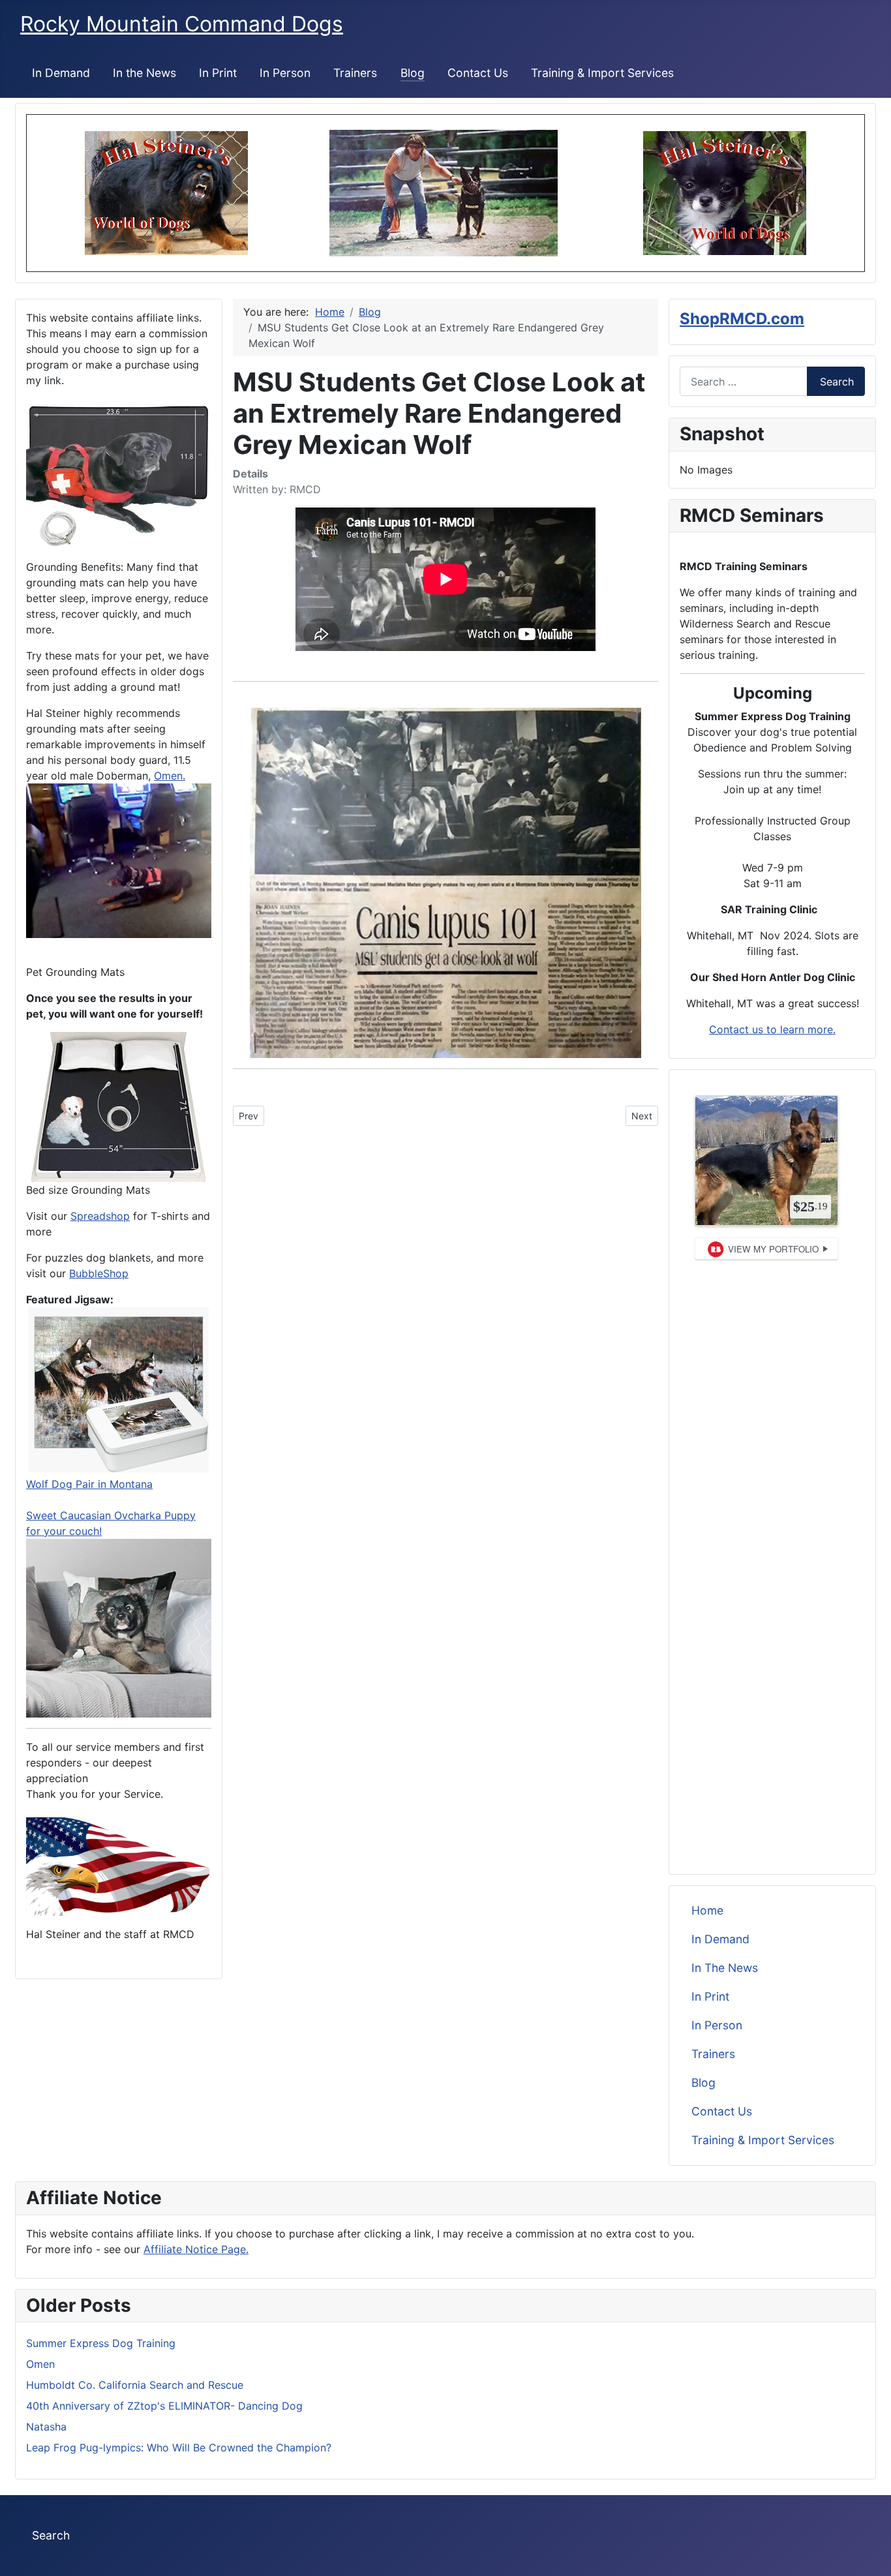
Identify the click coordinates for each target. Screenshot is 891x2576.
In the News (144, 73)
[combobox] (744, 381)
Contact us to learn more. (772, 1029)
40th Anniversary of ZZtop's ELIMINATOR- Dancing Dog (164, 2406)
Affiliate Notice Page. (196, 2249)
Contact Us (478, 73)
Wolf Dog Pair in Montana (89, 1484)
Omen (40, 2364)
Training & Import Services (602, 73)
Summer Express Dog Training (101, 2343)
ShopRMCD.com (742, 319)
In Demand (61, 73)
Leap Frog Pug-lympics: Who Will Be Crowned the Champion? (179, 2447)
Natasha (46, 2427)
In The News (725, 1968)
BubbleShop (99, 1273)
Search (837, 382)
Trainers (355, 73)
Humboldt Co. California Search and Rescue (135, 2385)
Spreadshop (100, 1216)
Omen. (170, 776)
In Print (218, 73)
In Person (285, 73)
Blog (413, 73)
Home (707, 1910)
